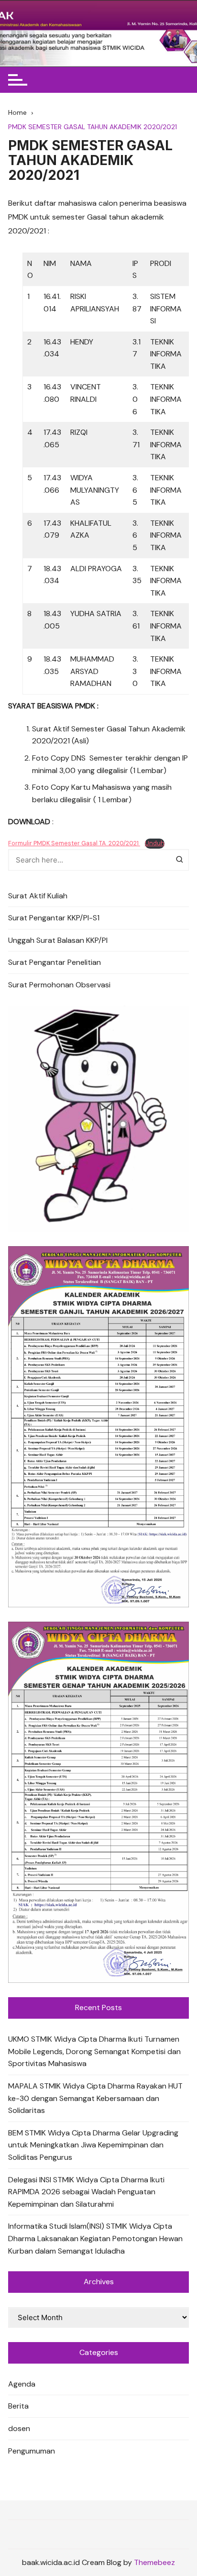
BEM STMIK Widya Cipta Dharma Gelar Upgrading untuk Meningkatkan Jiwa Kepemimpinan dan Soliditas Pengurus (93, 2145)
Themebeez (154, 2562)
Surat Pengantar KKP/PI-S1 (54, 918)
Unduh (155, 843)
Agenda (22, 2384)
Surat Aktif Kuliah (38, 896)
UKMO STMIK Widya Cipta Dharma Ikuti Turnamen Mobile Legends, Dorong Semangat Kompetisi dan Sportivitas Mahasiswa (94, 2051)
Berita (18, 2406)
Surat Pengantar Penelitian (55, 962)
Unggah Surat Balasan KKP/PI (58, 940)
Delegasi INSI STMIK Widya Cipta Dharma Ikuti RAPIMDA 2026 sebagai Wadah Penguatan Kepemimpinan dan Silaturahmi (86, 2192)
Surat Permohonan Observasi (59, 985)
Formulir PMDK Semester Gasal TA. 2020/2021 (74, 843)
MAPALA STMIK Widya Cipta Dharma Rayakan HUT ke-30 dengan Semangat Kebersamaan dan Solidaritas (95, 2098)
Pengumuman (32, 2451)
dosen (19, 2428)
